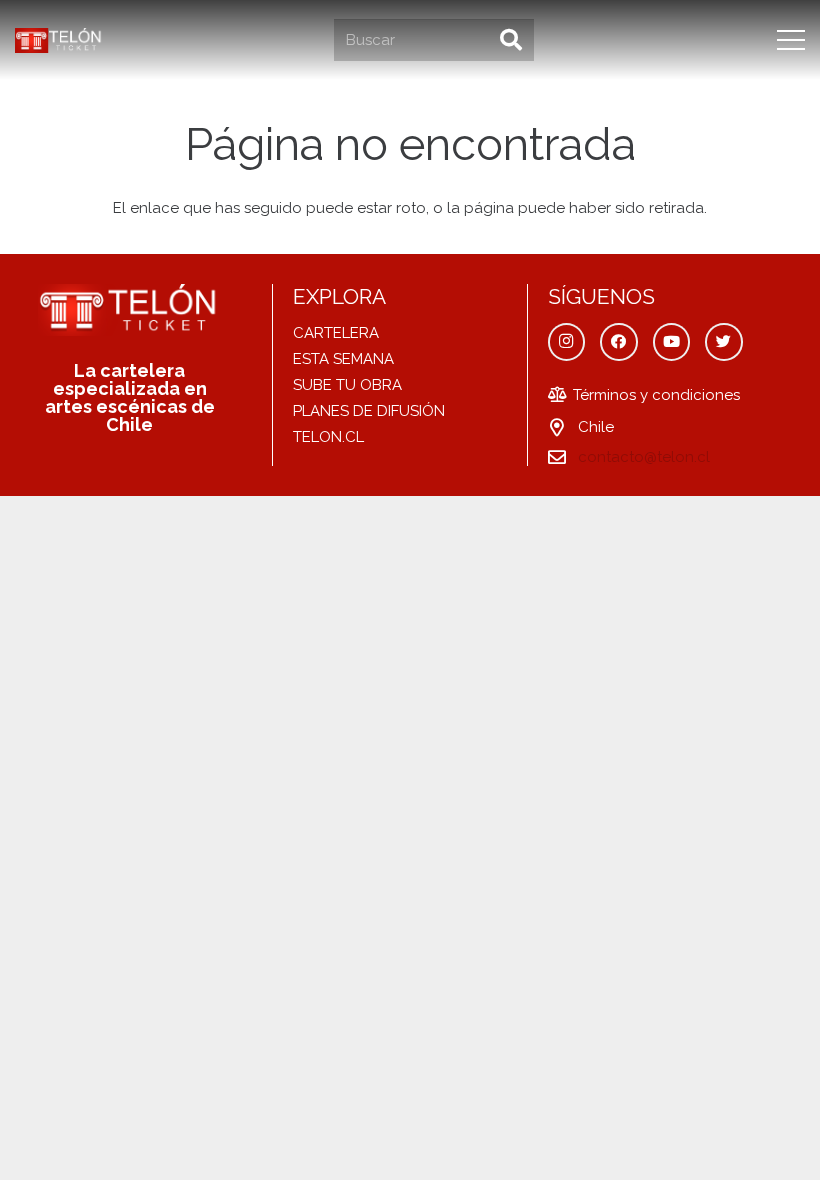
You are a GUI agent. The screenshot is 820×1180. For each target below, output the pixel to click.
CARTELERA (336, 333)
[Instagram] (567, 342)
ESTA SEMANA (343, 359)
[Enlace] (59, 40)
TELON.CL (328, 437)
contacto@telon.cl (644, 457)
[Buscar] (511, 40)
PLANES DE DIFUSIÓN (369, 411)
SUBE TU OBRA (347, 385)
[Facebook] (619, 342)
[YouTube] (672, 342)
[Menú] (791, 40)
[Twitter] (724, 342)
